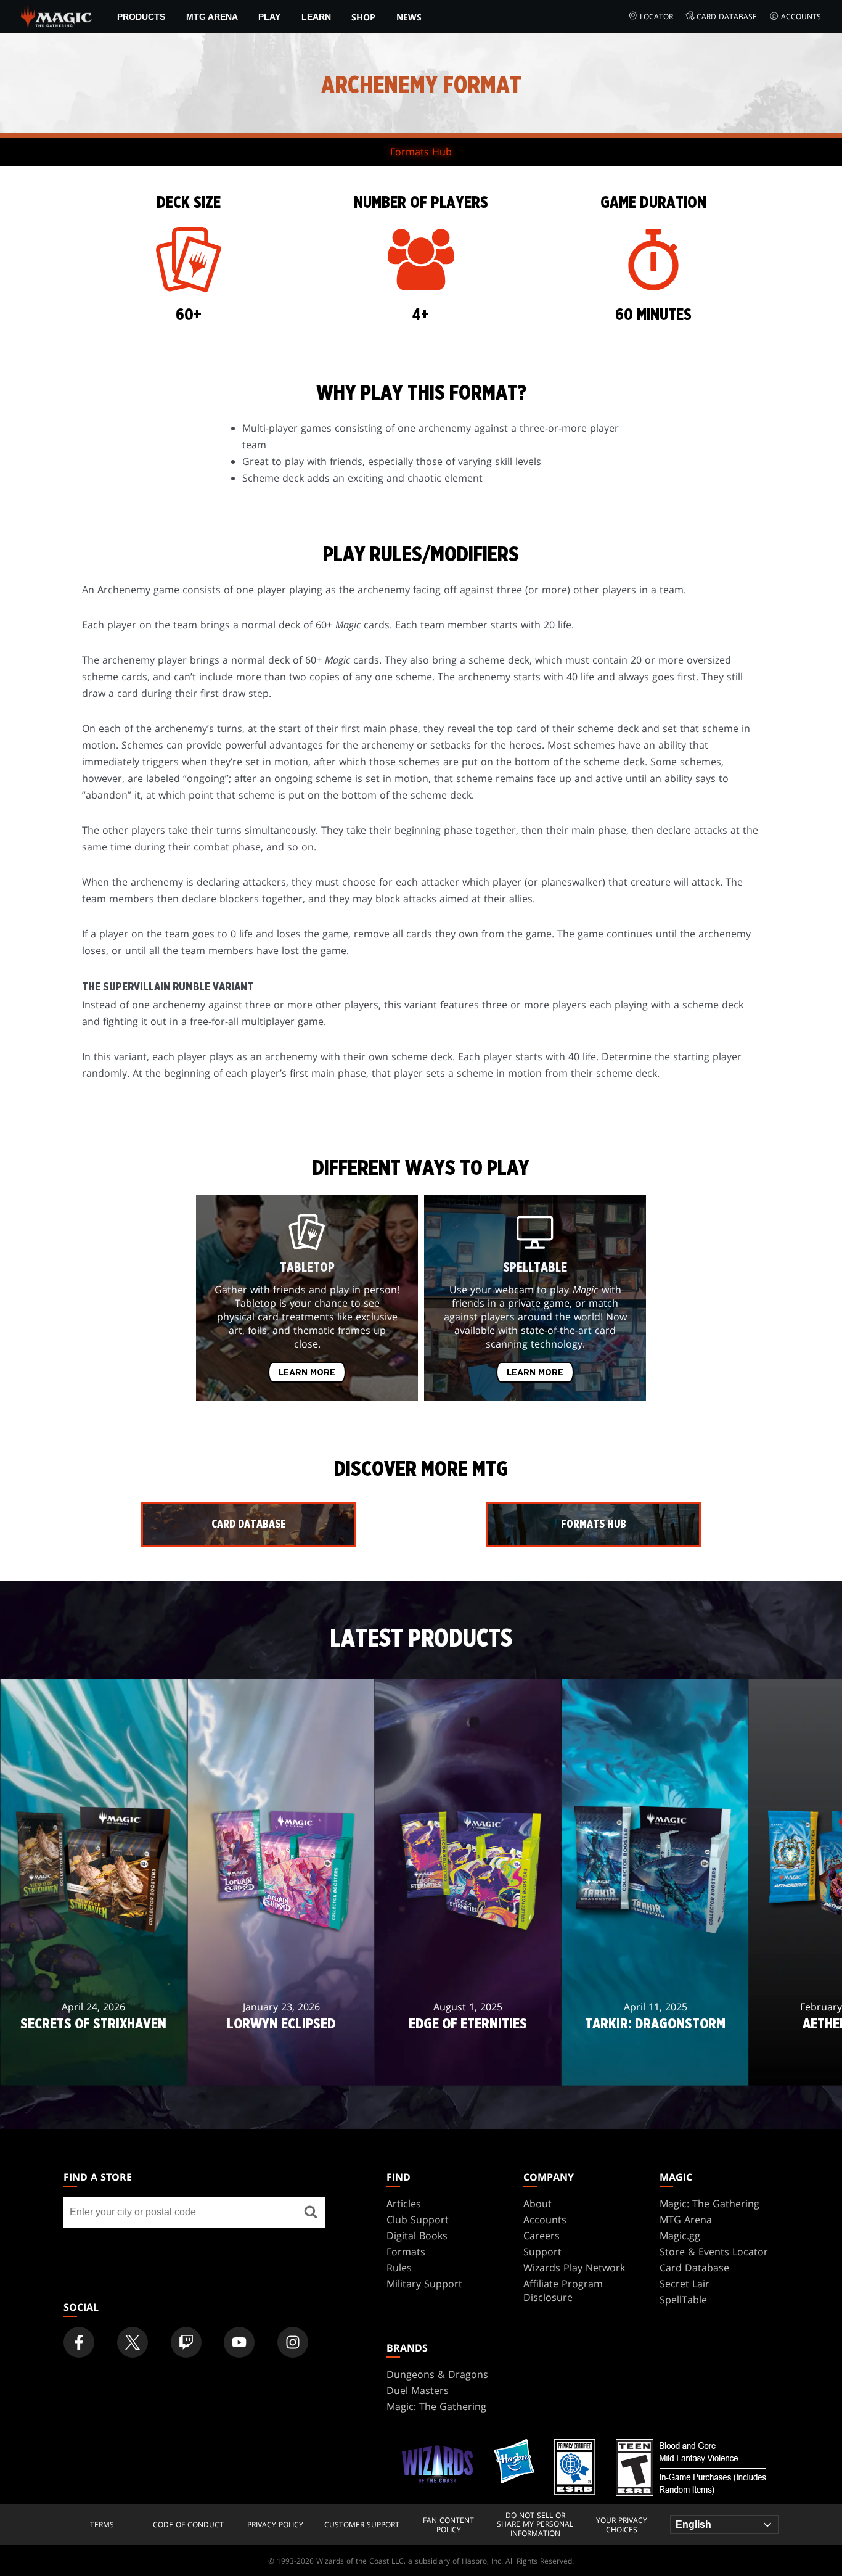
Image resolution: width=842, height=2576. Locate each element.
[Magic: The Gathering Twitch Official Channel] (186, 2342)
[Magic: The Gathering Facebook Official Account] (79, 2342)
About (537, 2204)
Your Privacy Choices (622, 2525)
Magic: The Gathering (709, 2204)
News (409, 17)
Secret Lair (685, 2284)
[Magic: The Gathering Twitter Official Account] (133, 2342)
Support (542, 2252)
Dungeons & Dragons (437, 2374)
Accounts (801, 16)
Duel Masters (418, 2390)
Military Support (424, 2284)
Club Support (418, 2220)
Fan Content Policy (448, 2525)
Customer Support (362, 2525)
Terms (102, 2525)
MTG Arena (212, 17)
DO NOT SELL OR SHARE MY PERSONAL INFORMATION (535, 2525)
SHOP (363, 17)
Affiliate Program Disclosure (563, 2290)
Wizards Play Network (574, 2268)
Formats (406, 2252)
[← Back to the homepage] (56, 15)
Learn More (307, 1373)
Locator (656, 16)
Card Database (727, 16)
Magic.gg (680, 2236)
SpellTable (683, 2300)
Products (141, 17)
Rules (399, 2268)
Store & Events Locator (714, 2252)
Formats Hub (421, 152)
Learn (316, 17)
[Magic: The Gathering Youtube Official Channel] (239, 2342)
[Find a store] (311, 2212)
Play (269, 17)
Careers (542, 2236)
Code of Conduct (188, 2525)
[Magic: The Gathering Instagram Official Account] (293, 2342)
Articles (404, 2204)
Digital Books (417, 2236)
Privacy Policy (275, 2525)
